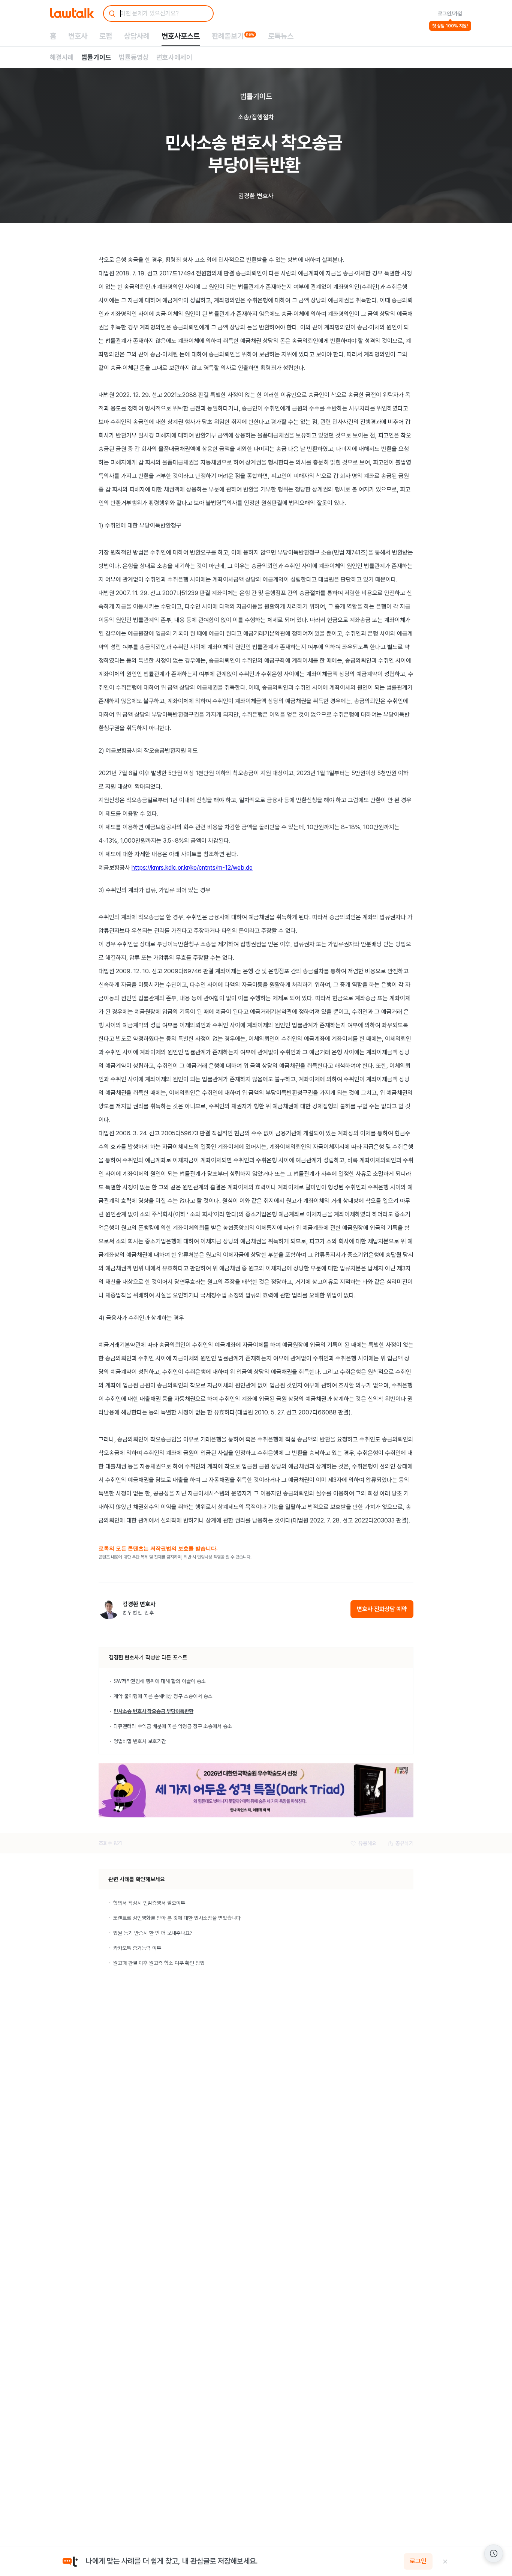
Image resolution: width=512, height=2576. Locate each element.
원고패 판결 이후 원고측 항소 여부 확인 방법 (159, 1963)
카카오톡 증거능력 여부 (137, 1948)
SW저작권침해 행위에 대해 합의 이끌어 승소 (160, 1681)
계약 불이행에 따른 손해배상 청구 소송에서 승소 (163, 1696)
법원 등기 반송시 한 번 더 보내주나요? (153, 1933)
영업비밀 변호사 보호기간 (140, 1741)
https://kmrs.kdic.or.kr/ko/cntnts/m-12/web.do (192, 868)
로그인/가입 (450, 14)
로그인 (418, 2561)
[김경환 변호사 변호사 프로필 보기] (109, 1609)
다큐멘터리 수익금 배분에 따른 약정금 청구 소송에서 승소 (173, 1726)
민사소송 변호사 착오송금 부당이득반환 (153, 1711)
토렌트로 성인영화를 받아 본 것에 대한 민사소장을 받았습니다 (177, 1918)
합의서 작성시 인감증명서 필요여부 (149, 1903)
